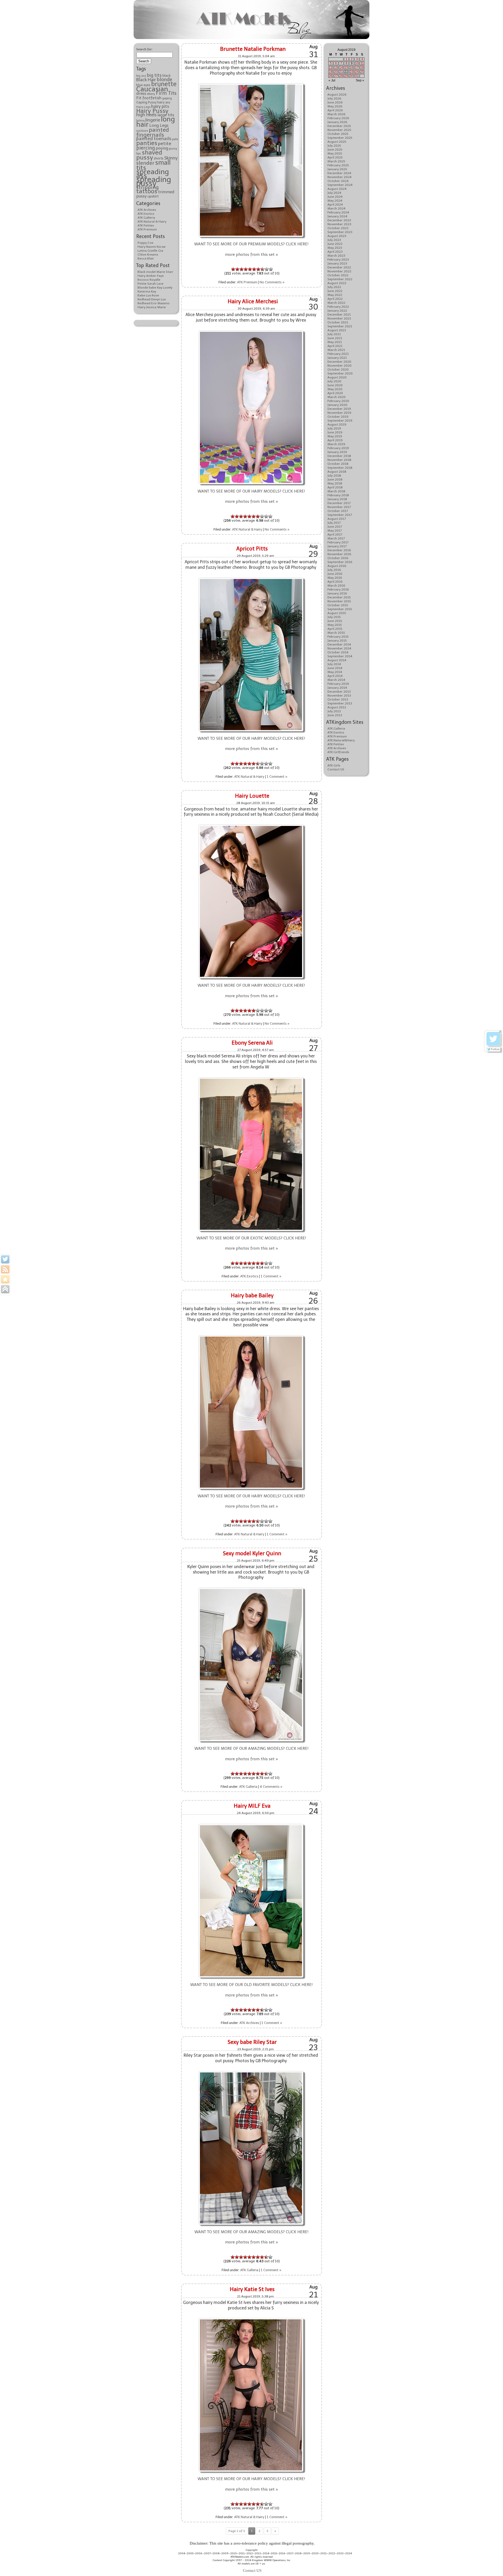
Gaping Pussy (146, 102)
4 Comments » (271, 1787)
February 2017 (338, 542)
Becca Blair (146, 258)
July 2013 (334, 711)
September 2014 (340, 656)
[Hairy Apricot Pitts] (251, 578)
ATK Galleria (146, 218)
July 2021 (334, 334)
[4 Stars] (246, 269)
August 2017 (337, 519)
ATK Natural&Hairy (341, 740)
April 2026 (335, 110)
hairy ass (164, 102)
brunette (164, 84)
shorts (159, 158)
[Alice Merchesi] (251, 331)
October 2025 (338, 134)
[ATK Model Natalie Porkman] (251, 84)
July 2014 (334, 664)
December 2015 (339, 597)
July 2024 (334, 193)
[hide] (500, 1032)
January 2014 (337, 688)
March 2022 (336, 303)
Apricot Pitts (252, 549)
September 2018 (340, 468)
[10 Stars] (271, 269)
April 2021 (335, 346)
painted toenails (154, 139)
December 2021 (339, 315)
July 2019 (334, 428)
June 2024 (335, 197)
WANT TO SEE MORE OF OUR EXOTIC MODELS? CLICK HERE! (251, 1238)
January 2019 (337, 452)
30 (352, 76)
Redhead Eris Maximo (154, 303)
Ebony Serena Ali (252, 1043)
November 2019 (339, 413)
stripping (147, 187)
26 (331, 76)
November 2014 (339, 648)
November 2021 (339, 318)
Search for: (144, 49)
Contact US (336, 769)
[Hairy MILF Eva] (251, 1825)
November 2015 (339, 601)
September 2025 (340, 138)
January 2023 (337, 263)
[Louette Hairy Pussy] (251, 825)
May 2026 (335, 106)
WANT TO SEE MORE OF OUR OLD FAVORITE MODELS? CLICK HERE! (251, 1985)
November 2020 (340, 366)
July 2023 (334, 240)
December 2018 (339, 456)
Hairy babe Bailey (252, 1295)
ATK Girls (334, 765)
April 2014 (335, 676)
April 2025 (335, 157)
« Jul (332, 80)
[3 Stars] (242, 269)
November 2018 (339, 460)
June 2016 (335, 574)
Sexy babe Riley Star (252, 2042)
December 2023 (339, 220)
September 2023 (340, 232)
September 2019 (340, 421)
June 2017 (335, 527)
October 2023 (338, 228)
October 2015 (338, 605)
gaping (167, 98)
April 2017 (335, 534)
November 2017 (339, 507)
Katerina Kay (147, 291)
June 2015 (335, 621)
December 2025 (339, 126)
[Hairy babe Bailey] (251, 1336)
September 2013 (340, 703)
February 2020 (338, 401)
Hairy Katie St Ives (252, 2289)
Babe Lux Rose (148, 295)
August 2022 (337, 283)
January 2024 (337, 216)
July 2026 (334, 98)
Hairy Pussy (152, 111)
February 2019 (338, 448)
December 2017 (339, 503)
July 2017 (334, 523)
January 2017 (337, 546)
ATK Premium (147, 229)
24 (357, 72)
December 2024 (339, 173)
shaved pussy (149, 155)
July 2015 (334, 617)
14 (341, 68)
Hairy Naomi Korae (152, 247)
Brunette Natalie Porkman (253, 49)
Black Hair (146, 80)
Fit (139, 98)
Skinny (171, 158)
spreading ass (153, 174)
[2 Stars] (237, 269)
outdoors (142, 131)
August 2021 (337, 330)
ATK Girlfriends (338, 752)
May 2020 (335, 389)
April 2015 (335, 629)
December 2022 (339, 267)
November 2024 (340, 177)
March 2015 (336, 633)
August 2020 (337, 377)
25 (362, 72)
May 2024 (335, 201)
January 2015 (337, 641)
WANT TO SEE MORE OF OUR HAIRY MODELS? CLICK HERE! (251, 491)
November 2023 (339, 224)
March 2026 (337, 114)
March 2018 (336, 491)
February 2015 (338, 637)
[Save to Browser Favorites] (5, 1279)
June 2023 (335, 244)
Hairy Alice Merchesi (253, 301)
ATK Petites (146, 225)
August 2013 (337, 707)
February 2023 (338, 260)
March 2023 (336, 256)
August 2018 (337, 472)
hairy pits (160, 106)
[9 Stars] (267, 269)
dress (141, 93)
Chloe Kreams (148, 255)
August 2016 (337, 566)
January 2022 (337, 311)
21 (341, 72)
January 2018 (337, 499)
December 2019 (339, 409)
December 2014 (339, 644)
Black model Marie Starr (155, 272)
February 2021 (338, 354)
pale (175, 139)
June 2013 (335, 715)
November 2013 (339, 696)
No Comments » (272, 282)
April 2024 (335, 205)
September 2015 (340, 609)
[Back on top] (5, 1289)
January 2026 (337, 122)
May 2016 (335, 578)
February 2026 (338, 118)
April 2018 (335, 487)
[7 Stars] (258, 269)
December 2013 (339, 692)
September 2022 (340, 279)
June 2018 (335, 479)
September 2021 (340, 326)
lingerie (153, 120)
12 (331, 68)
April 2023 (335, 252)
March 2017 (336, 538)
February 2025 (338, 165)
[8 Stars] (263, 269)
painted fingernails (153, 132)
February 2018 (338, 495)
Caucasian (152, 89)
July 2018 (334, 476)
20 (336, 72)
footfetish (152, 98)
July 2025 (334, 146)
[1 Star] (233, 269)
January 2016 (337, 593)
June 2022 (335, 291)
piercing (146, 148)
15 (346, 68)
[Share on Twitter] (5, 1259)
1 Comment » (277, 777)
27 (336, 76)
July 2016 (334, 570)
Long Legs (159, 125)
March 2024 (337, 208)
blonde (164, 80)
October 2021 (338, 322)
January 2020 (337, 405)
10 (357, 63)
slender (145, 163)
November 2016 (339, 554)
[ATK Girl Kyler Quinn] (251, 1588)
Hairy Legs (143, 107)
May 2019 (335, 436)
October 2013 (338, 699)
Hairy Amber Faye (151, 276)
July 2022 (334, 287)
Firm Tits (166, 93)
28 (341, 76)
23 (352, 72)
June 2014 (335, 668)
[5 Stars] (250, 269)
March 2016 (336, 586)
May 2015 (335, 625)
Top (491, 2564)
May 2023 (335, 248)
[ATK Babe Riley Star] (251, 2072)
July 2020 (334, 381)
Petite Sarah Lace (151, 284)
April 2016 (335, 582)
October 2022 (338, 275)
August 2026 (337, 95)
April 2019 (335, 440)
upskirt (153, 196)
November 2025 (339, 130)
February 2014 (338, 684)
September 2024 (340, 185)
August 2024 (337, 189)
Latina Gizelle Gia (150, 251)
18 (362, 68)
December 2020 (339, 362)
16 (352, 68)
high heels (146, 115)
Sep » (360, 80)
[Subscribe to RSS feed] (5, 1269)
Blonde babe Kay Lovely (155, 288)
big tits (154, 75)
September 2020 (340, 373)
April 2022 (335, 299)
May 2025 (335, 153)
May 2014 (335, 672)
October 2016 (338, 558)
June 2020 (335, 385)
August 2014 (337, 660)
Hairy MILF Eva (252, 1806)
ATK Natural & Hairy (152, 222)
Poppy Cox (145, 243)
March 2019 (336, 444)
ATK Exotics (146, 214)
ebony (151, 94)
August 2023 (337, 236)
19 (331, 72)
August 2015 (337, 613)
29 (346, 76)
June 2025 (335, 150)
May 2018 (335, 483)
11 (362, 63)
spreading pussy (154, 181)
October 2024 (338, 181)
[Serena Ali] (251, 1078)
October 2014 (338, 652)
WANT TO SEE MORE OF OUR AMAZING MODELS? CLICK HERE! (251, 1748)
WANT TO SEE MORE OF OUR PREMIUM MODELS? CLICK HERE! (251, 244)
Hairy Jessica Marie (152, 307)
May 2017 (335, 531)
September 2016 (340, 562)
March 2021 (336, 350)
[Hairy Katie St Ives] (251, 2319)
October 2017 (338, 511)
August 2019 (337, 424)
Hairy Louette (252, 796)
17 (357, 68)
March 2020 (337, 397)
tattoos (147, 191)
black (167, 76)
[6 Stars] (254, 269)
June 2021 (335, 338)
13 (336, 68)
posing (162, 148)
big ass (141, 76)
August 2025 (337, 142)
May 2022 (335, 295)
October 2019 (338, 417)
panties (147, 143)
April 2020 (335, 393)
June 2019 (335, 432)
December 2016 (339, 550)
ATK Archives (147, 210)
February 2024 (338, 212)
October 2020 (338, 369)
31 (357, 76)
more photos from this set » (251, 255)
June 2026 (335, 102)
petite (165, 144)
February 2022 (338, 307)
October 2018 (338, 464)
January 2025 (337, 169)
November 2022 (339, 271)
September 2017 (340, 515)
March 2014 (336, 680)
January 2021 (337, 358)
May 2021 (335, 342)
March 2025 (336, 161)
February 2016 (338, 589)
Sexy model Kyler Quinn (252, 1553)
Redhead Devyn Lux (152, 299)
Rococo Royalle (149, 280)
